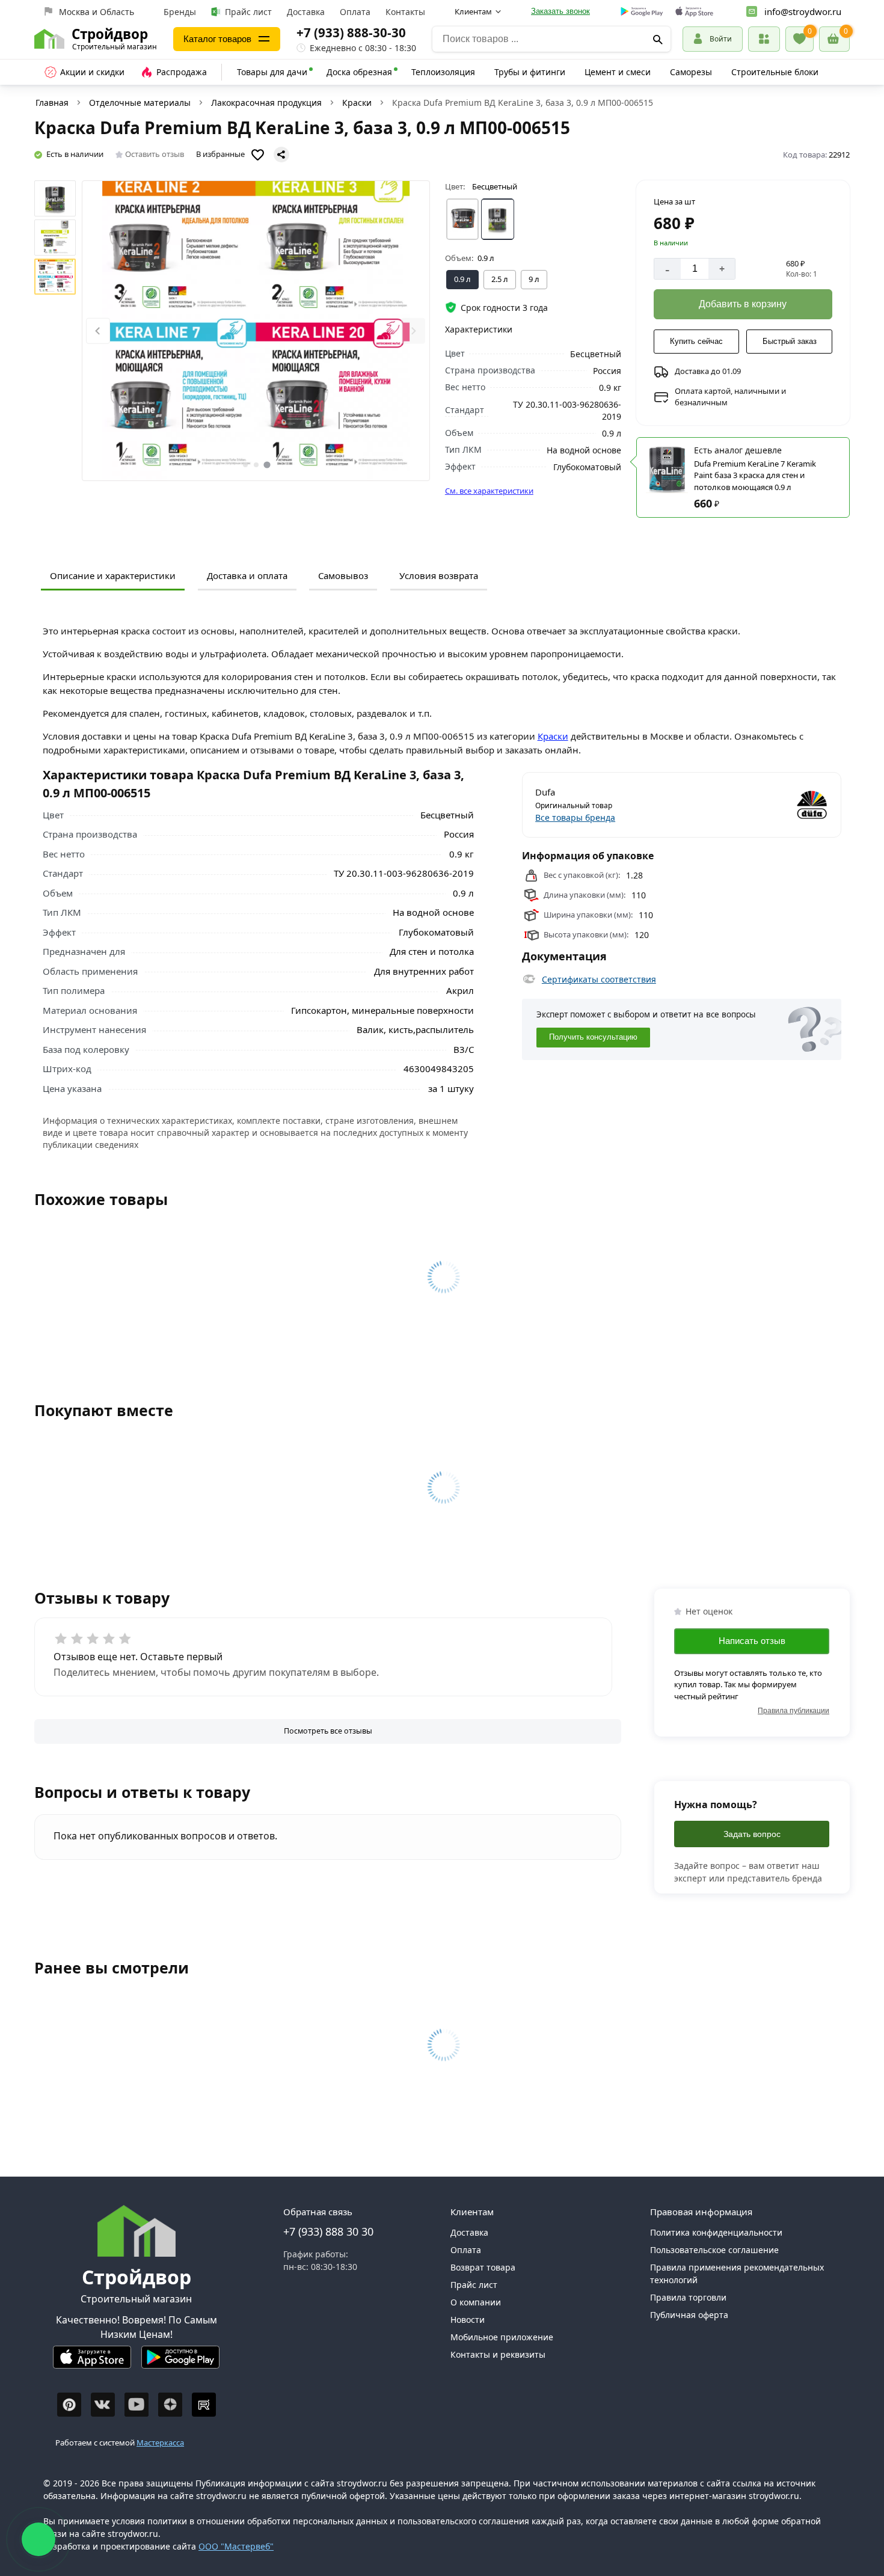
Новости (468, 2320)
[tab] (245, 465)
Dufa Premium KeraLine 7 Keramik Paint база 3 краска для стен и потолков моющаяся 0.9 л (755, 475)
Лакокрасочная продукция (266, 103)
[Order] (764, 39)
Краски (357, 103)
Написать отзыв (752, 1641)
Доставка (306, 12)
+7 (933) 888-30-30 (351, 32)
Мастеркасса (160, 2443)
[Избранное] (800, 39)
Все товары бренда (575, 817)
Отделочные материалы (140, 103)
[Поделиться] (281, 155)
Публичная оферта (689, 2315)
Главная (52, 103)
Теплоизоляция (443, 72)
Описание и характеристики (113, 575)
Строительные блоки (775, 72)
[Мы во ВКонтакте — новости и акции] (103, 2405)
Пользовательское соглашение (714, 2250)
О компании (476, 2302)
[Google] (642, 12)
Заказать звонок (560, 11)
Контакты (405, 12)
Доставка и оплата (247, 575)
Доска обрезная (359, 72)
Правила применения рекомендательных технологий (737, 2274)
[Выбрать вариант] (463, 219)
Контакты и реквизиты (498, 2354)
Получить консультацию (593, 1037)
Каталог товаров (217, 39)
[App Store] (92, 2362)
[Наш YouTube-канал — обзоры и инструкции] (137, 2405)
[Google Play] (180, 2362)
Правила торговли (688, 2297)
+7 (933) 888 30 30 (328, 2231)
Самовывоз (343, 575)
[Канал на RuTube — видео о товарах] (204, 2405)
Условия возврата (439, 575)
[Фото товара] (256, 331)
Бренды (180, 12)
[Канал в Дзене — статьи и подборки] (170, 2405)
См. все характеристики (489, 491)
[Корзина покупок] (834, 39)
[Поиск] (658, 39)
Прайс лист (248, 12)
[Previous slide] (98, 331)
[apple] (694, 12)
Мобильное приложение (502, 2337)
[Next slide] (413, 331)
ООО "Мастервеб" (236, 2546)
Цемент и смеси (618, 72)
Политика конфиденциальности (716, 2232)
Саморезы (691, 72)
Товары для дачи (272, 72)
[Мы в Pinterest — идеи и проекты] (69, 2405)
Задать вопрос (752, 1834)
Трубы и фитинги (530, 72)
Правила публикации (793, 1711)
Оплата (355, 12)
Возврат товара (483, 2267)
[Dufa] (757, 805)
